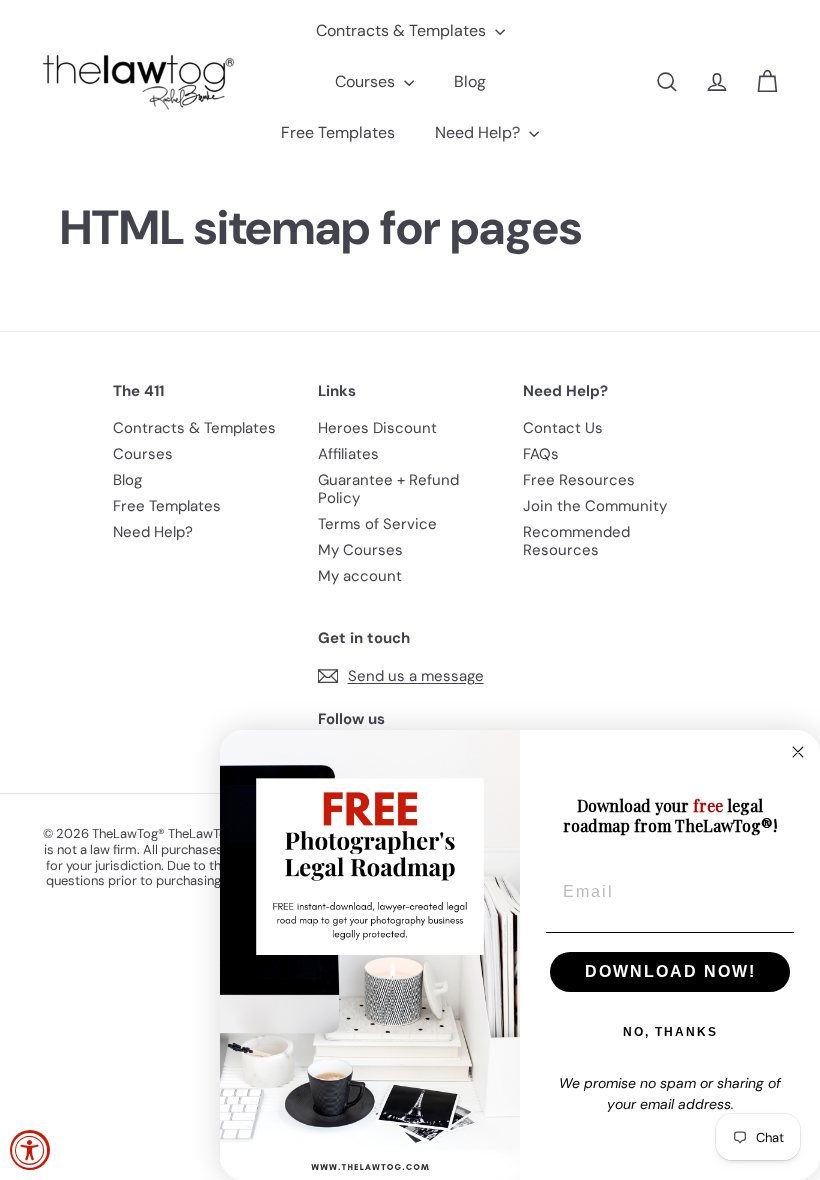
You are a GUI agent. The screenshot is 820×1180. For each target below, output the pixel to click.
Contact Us (563, 428)
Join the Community (595, 506)
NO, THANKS (670, 1032)
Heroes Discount (377, 428)
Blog (470, 81)
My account (360, 576)
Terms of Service (377, 524)
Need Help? (479, 132)
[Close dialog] (798, 752)
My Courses (360, 550)
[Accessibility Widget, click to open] (30, 1150)
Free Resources (579, 480)
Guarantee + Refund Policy (388, 489)
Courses (367, 81)
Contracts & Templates (403, 30)
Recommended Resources (576, 541)
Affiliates (348, 454)
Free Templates (338, 132)
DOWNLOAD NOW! (670, 971)
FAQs (541, 454)
